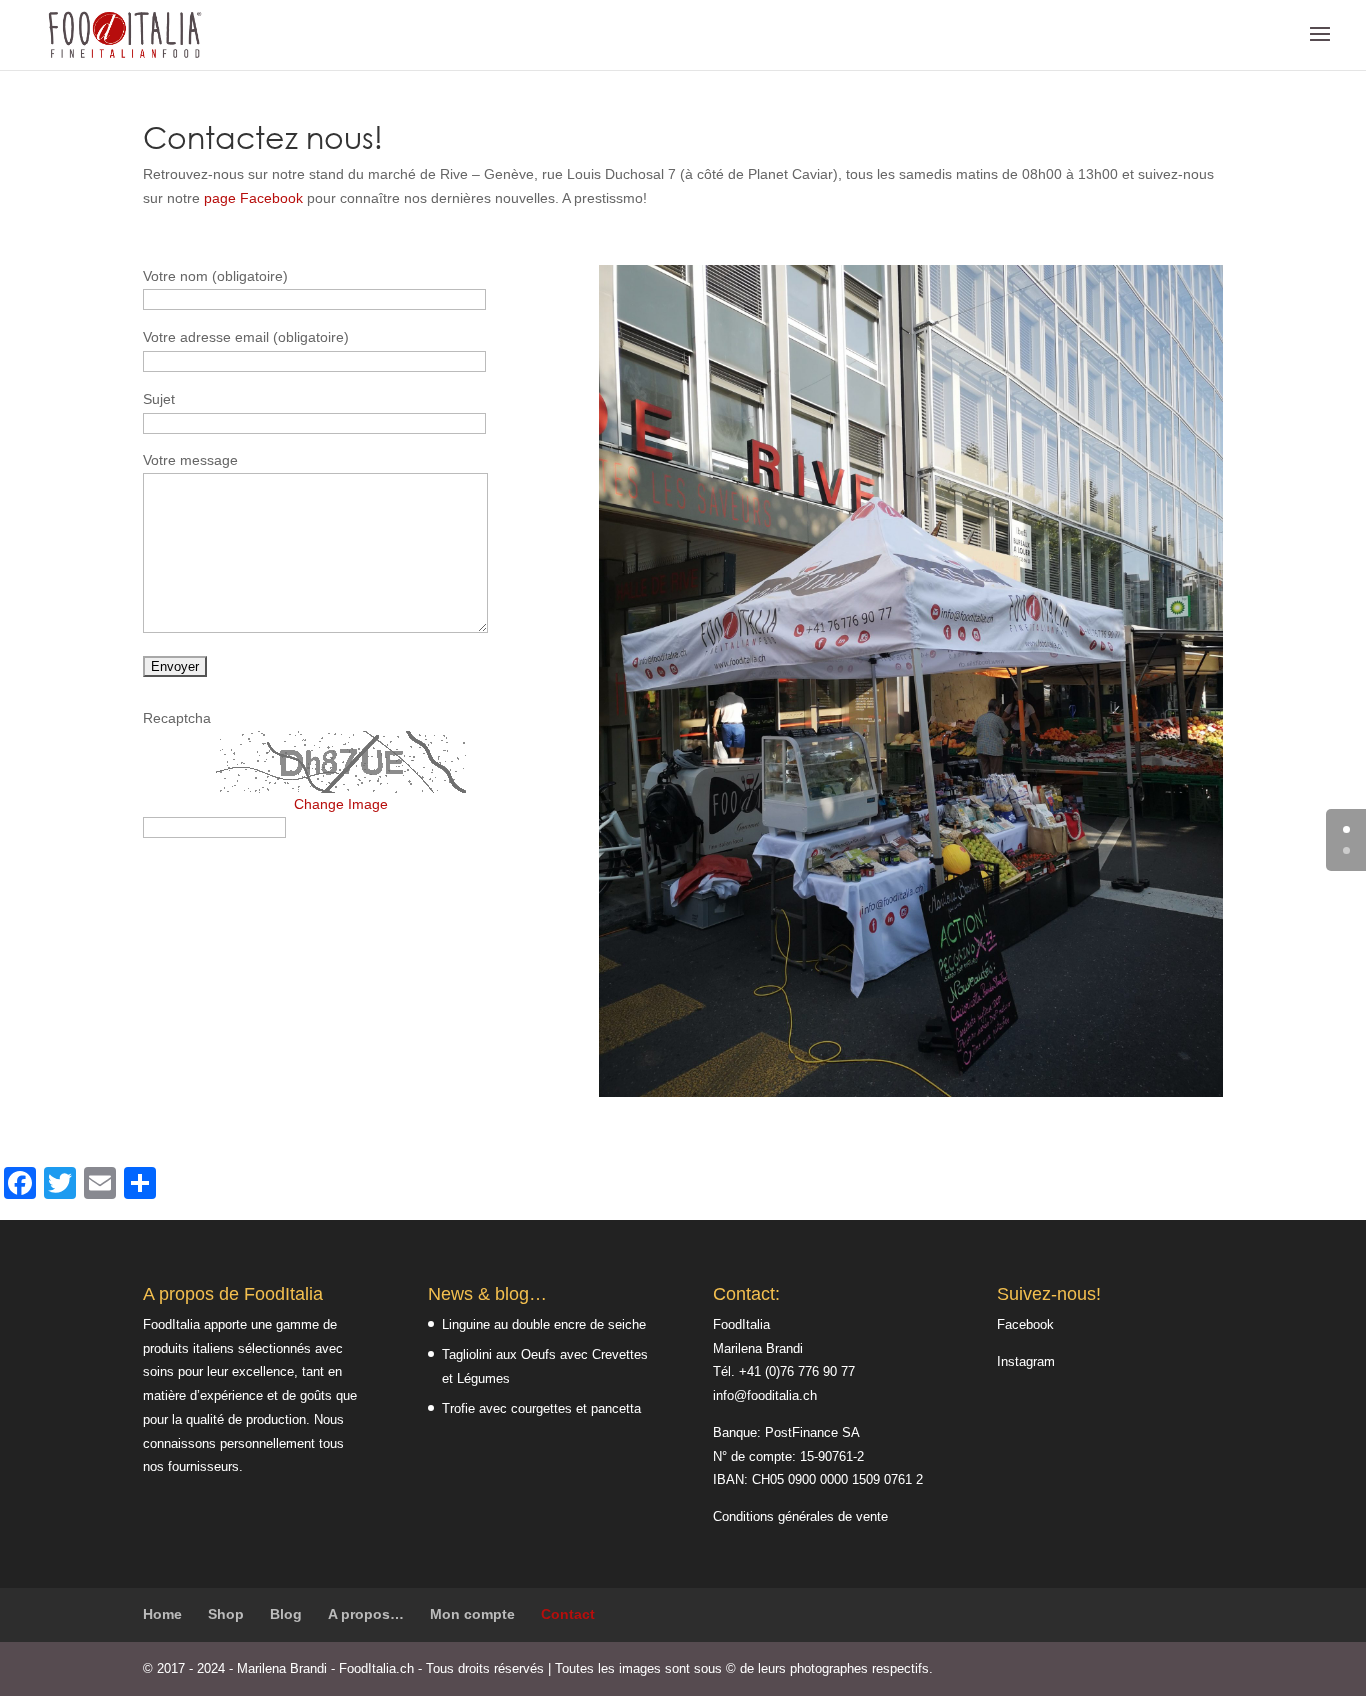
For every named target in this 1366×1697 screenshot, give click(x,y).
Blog (286, 1614)
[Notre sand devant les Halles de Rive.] (911, 1092)
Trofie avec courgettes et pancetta (541, 1408)
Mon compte (472, 1614)
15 (1029, 1056)
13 (995, 1056)
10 (944, 1056)
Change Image (341, 804)
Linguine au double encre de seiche (544, 1324)
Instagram (1026, 1361)
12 (978, 1056)
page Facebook (253, 198)
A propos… (366, 1614)
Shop (226, 1614)
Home (162, 1614)
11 (961, 1056)
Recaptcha (177, 718)
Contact (568, 1614)
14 (1012, 1056)
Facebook (1025, 1324)
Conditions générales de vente (800, 1516)
